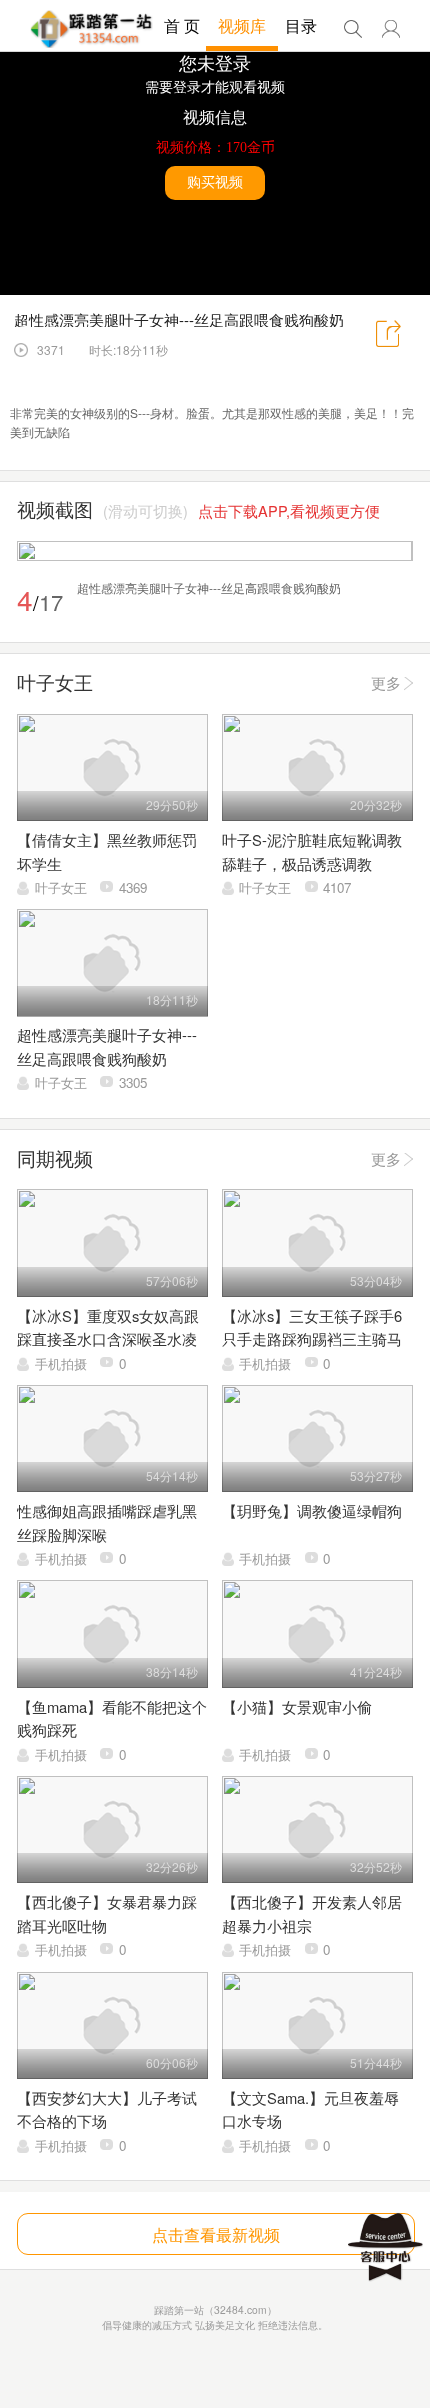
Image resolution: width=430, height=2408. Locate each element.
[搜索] (353, 29)
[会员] (391, 29)
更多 (386, 682)
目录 (301, 25)
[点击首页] (91, 29)
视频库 (242, 25)
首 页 (182, 25)
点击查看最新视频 (216, 2234)
